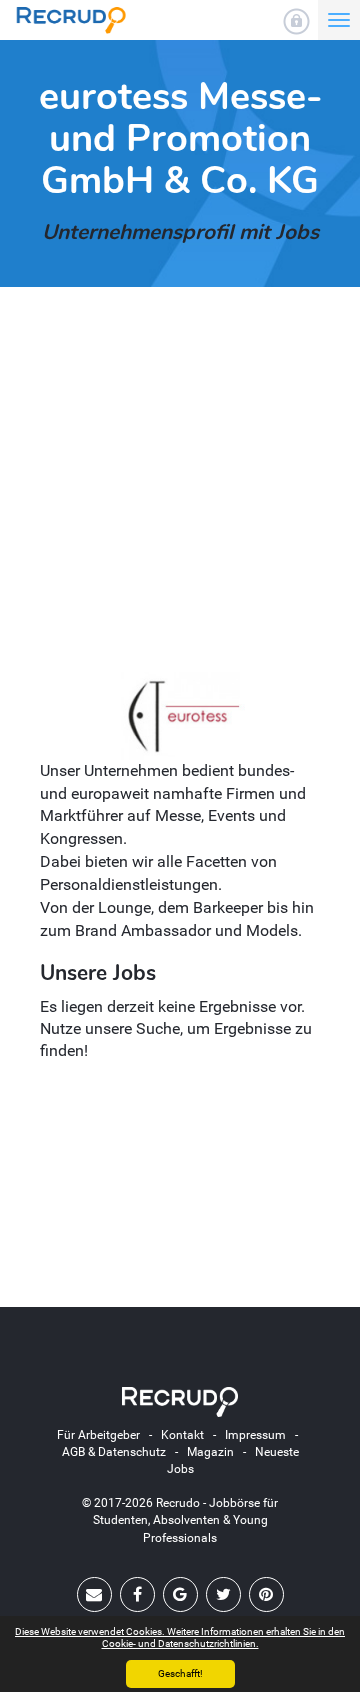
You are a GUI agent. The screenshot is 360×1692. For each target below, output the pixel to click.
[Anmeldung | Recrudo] (296, 21)
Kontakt (182, 1435)
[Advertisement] (180, 492)
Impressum (255, 1435)
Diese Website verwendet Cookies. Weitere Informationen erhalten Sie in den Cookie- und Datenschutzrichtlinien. (180, 1637)
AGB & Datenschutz (114, 1452)
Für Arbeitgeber (98, 1435)
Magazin (210, 1452)
